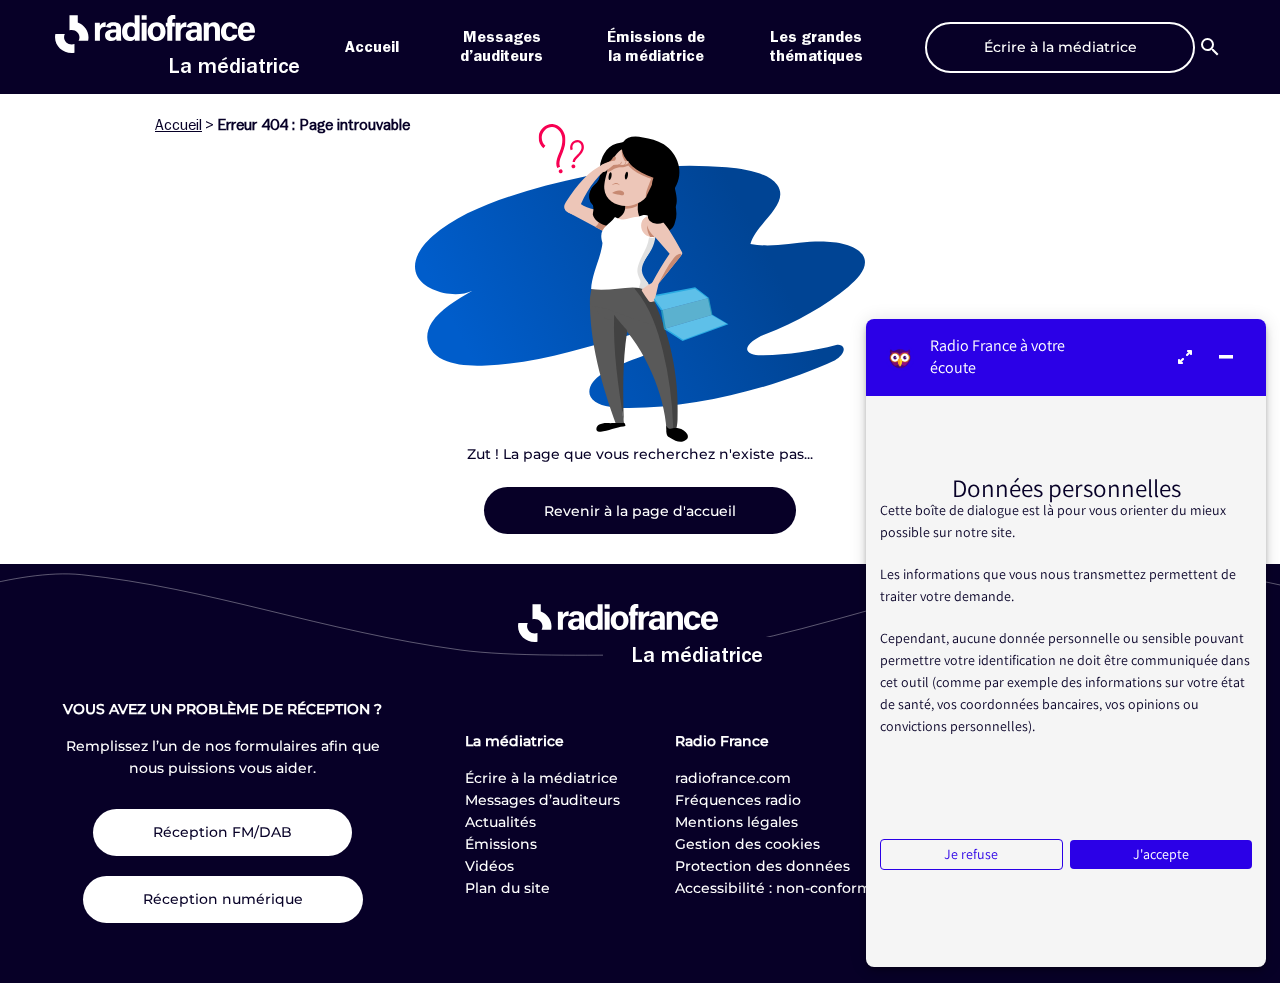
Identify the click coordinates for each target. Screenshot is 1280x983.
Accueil (372, 47)
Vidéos (489, 866)
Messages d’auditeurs (542, 800)
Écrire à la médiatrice (541, 778)
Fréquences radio (738, 800)
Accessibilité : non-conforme (778, 888)
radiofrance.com (733, 778)
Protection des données (762, 866)
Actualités (500, 822)
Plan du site (507, 888)
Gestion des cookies (747, 844)
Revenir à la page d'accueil (640, 511)
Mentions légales (736, 822)
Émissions (501, 844)
